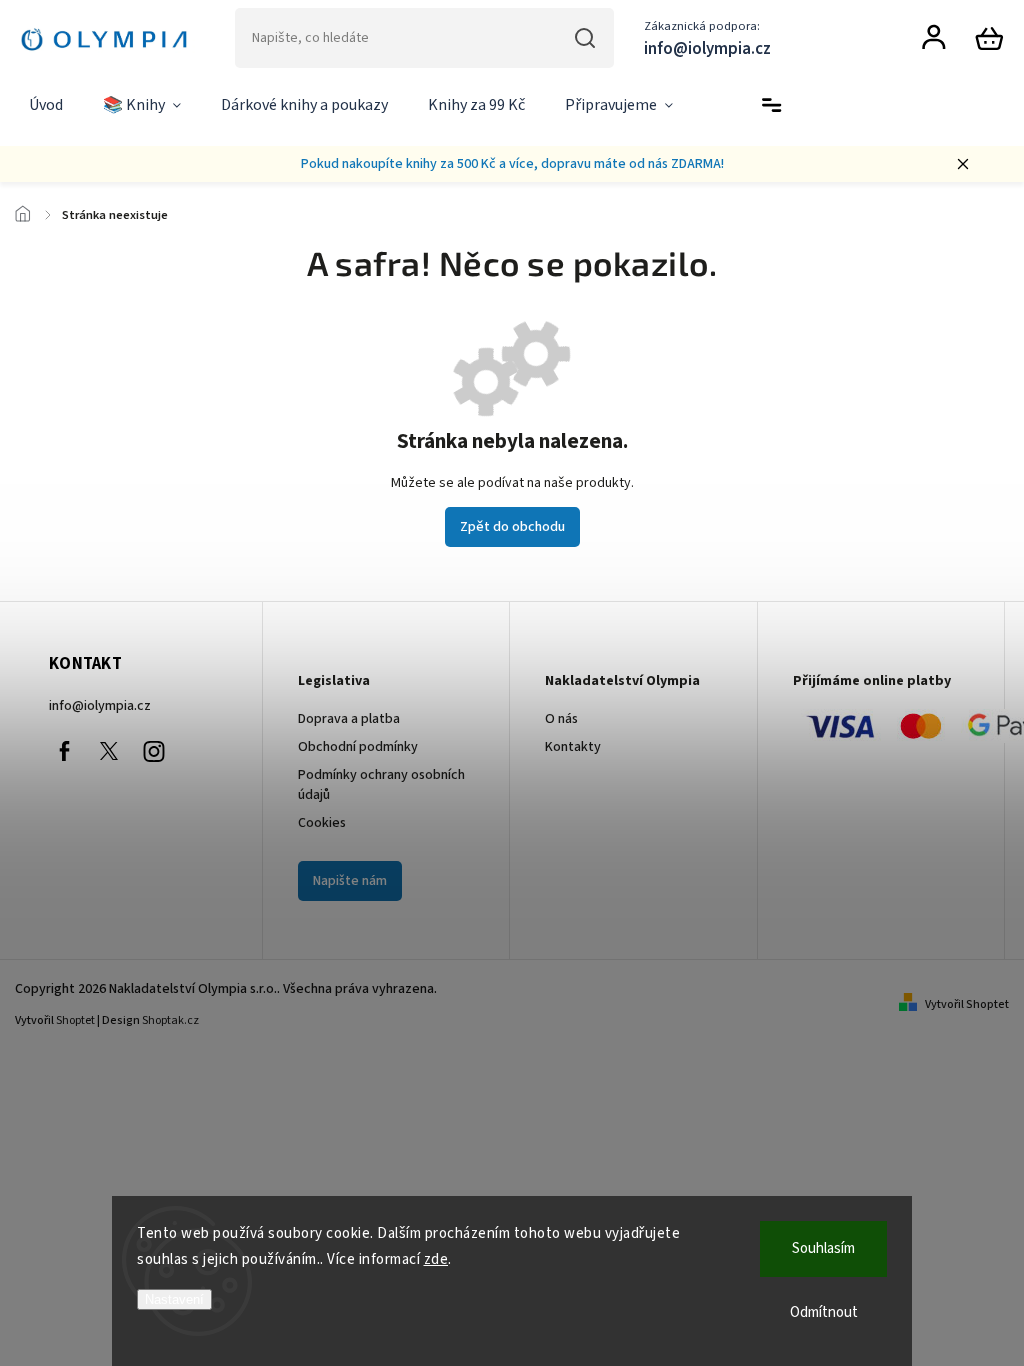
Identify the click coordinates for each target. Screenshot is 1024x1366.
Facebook (64, 751)
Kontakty (573, 747)
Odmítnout (824, 1312)
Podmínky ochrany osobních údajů (381, 785)
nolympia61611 (109, 751)
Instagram (154, 751)
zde (436, 1259)
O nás (561, 719)
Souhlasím (823, 1248)
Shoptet (75, 1020)
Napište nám (350, 881)
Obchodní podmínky (358, 747)
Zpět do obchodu (512, 527)
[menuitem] (46, 106)
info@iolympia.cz (100, 706)
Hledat (585, 38)
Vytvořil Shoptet (967, 1004)
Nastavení (174, 1299)
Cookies (322, 823)
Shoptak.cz (170, 1020)
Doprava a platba (349, 719)
